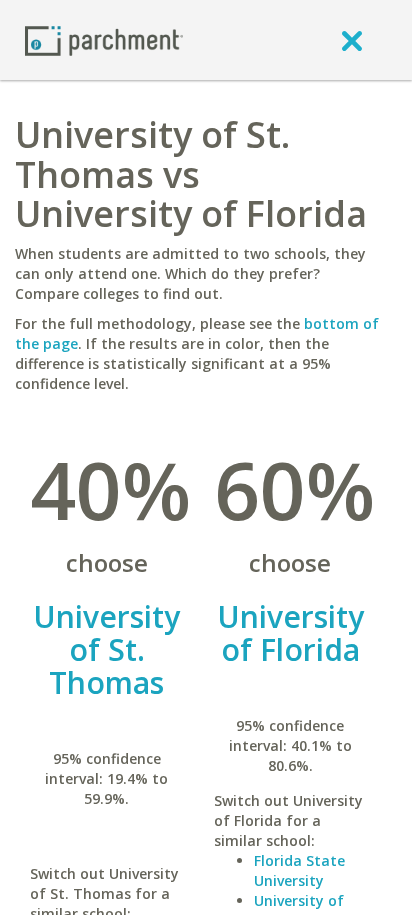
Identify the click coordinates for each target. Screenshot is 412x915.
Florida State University (299, 870)
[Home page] (104, 39)
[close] (352, 40)
